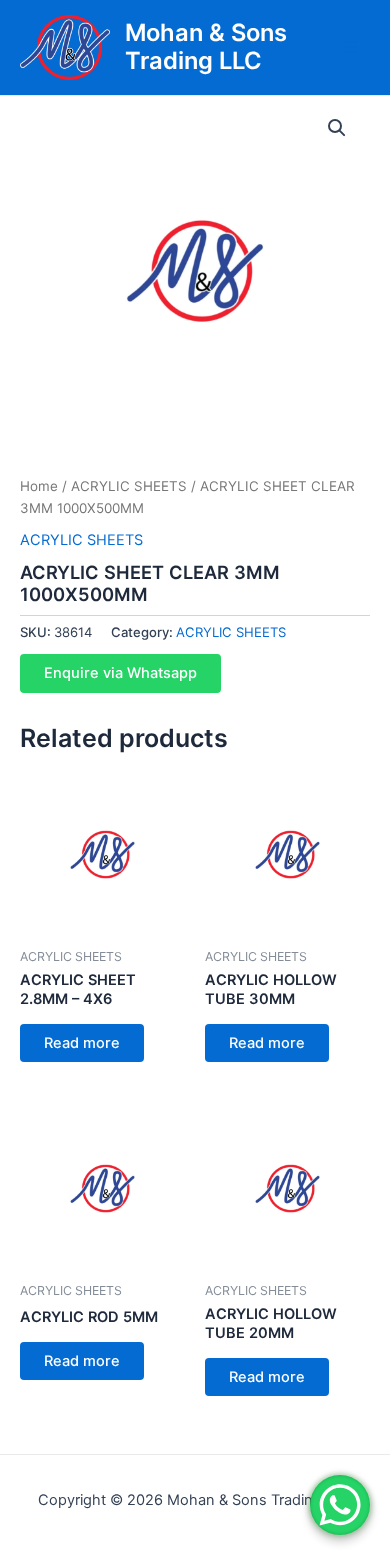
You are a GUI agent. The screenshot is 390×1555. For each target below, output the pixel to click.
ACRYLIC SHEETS (129, 486)
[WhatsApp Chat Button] (340, 1505)
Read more (82, 1043)
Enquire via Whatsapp (120, 673)
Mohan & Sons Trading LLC (206, 46)
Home (39, 486)
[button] (337, 128)
